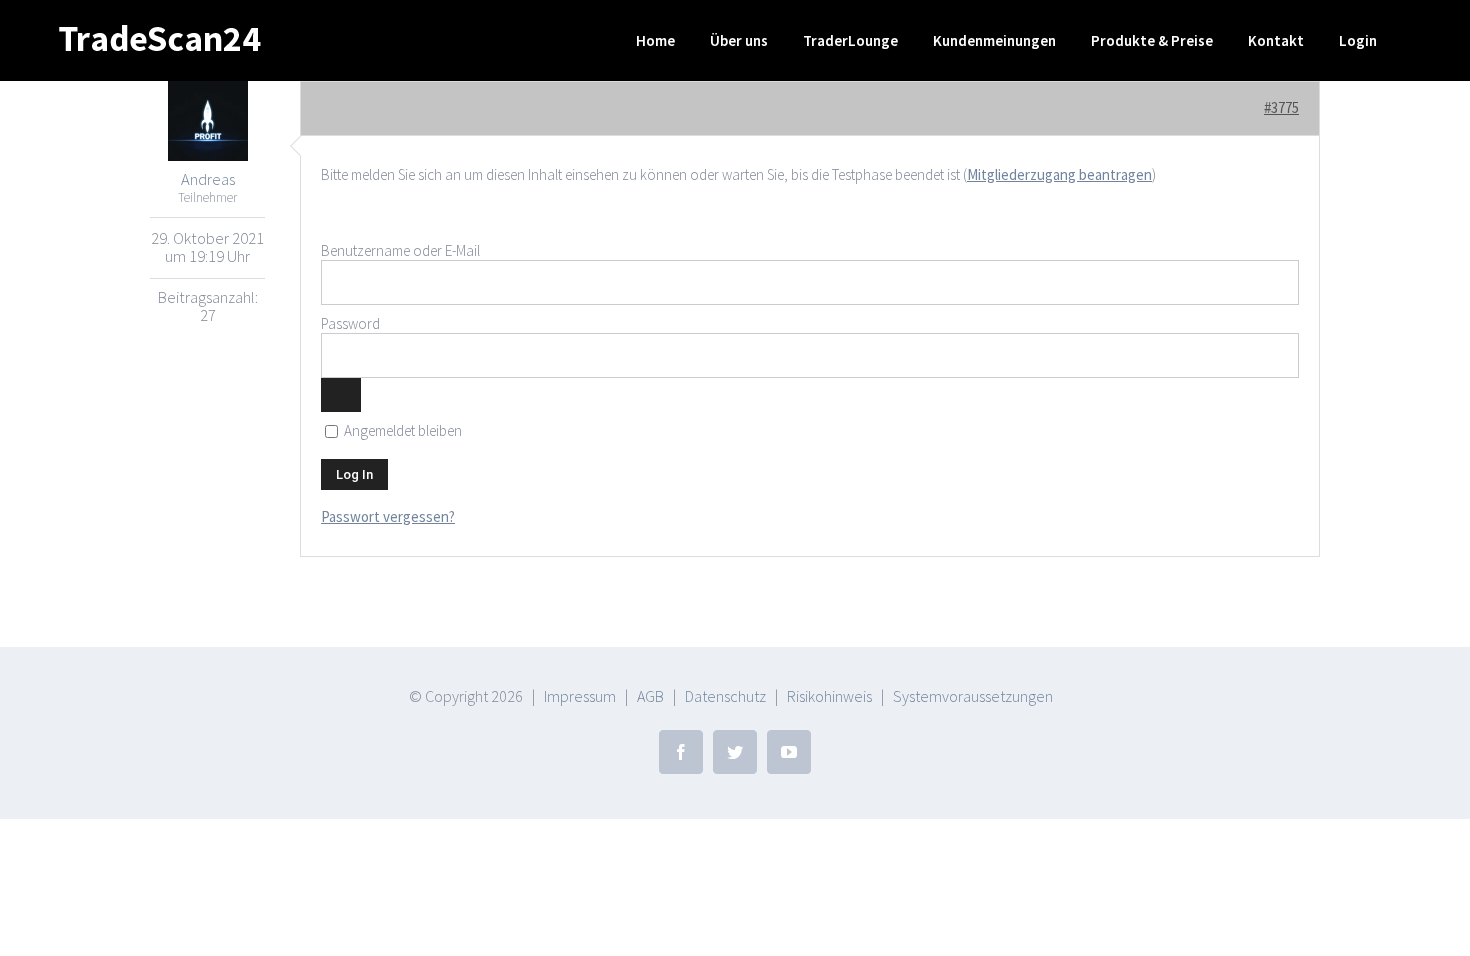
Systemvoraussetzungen (973, 696)
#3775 (1281, 107)
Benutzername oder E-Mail (400, 250)
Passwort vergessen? (388, 516)
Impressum (580, 696)
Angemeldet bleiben (401, 431)
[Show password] (341, 395)
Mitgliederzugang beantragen (1059, 174)
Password (350, 323)
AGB (650, 696)
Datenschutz (725, 696)
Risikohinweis (829, 696)
